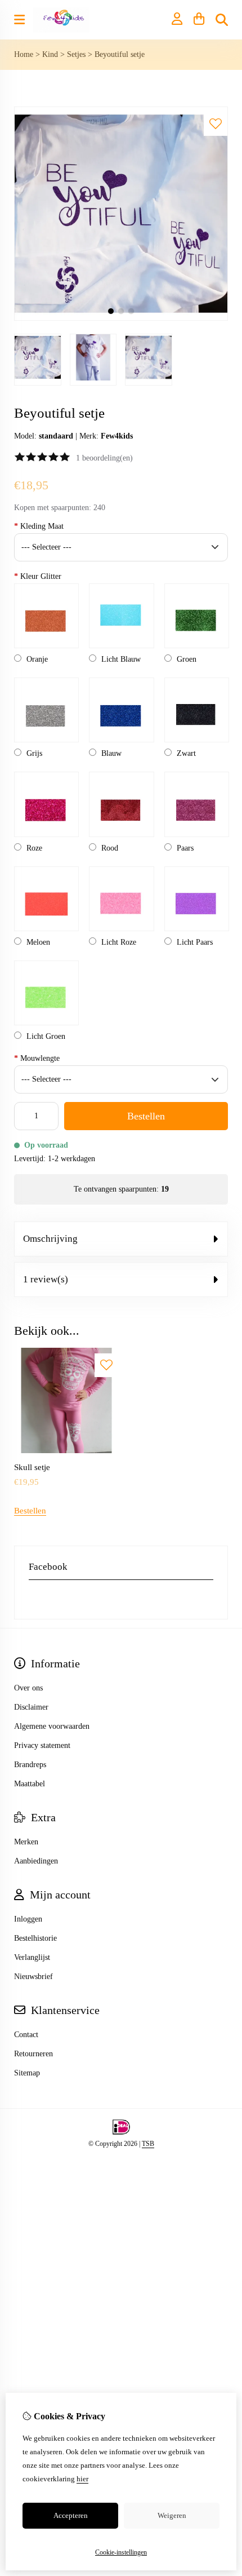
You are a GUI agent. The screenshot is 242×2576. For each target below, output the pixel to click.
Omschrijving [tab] (50, 1239)
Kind (50, 54)
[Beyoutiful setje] (121, 318)
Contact (26, 2035)
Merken (26, 1842)
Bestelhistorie (35, 1938)
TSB (148, 2144)
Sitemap (27, 2073)
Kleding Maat (39, 526)
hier (82, 2479)
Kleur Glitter (38, 576)
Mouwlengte (37, 1058)
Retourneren (33, 2054)
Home (24, 54)
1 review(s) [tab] (46, 1279)
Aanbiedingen (36, 1861)
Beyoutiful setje (120, 54)
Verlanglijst (32, 1957)
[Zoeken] (222, 20)
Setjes (76, 54)
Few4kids (117, 436)
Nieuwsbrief (33, 1977)
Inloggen (28, 1919)
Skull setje (32, 1467)
